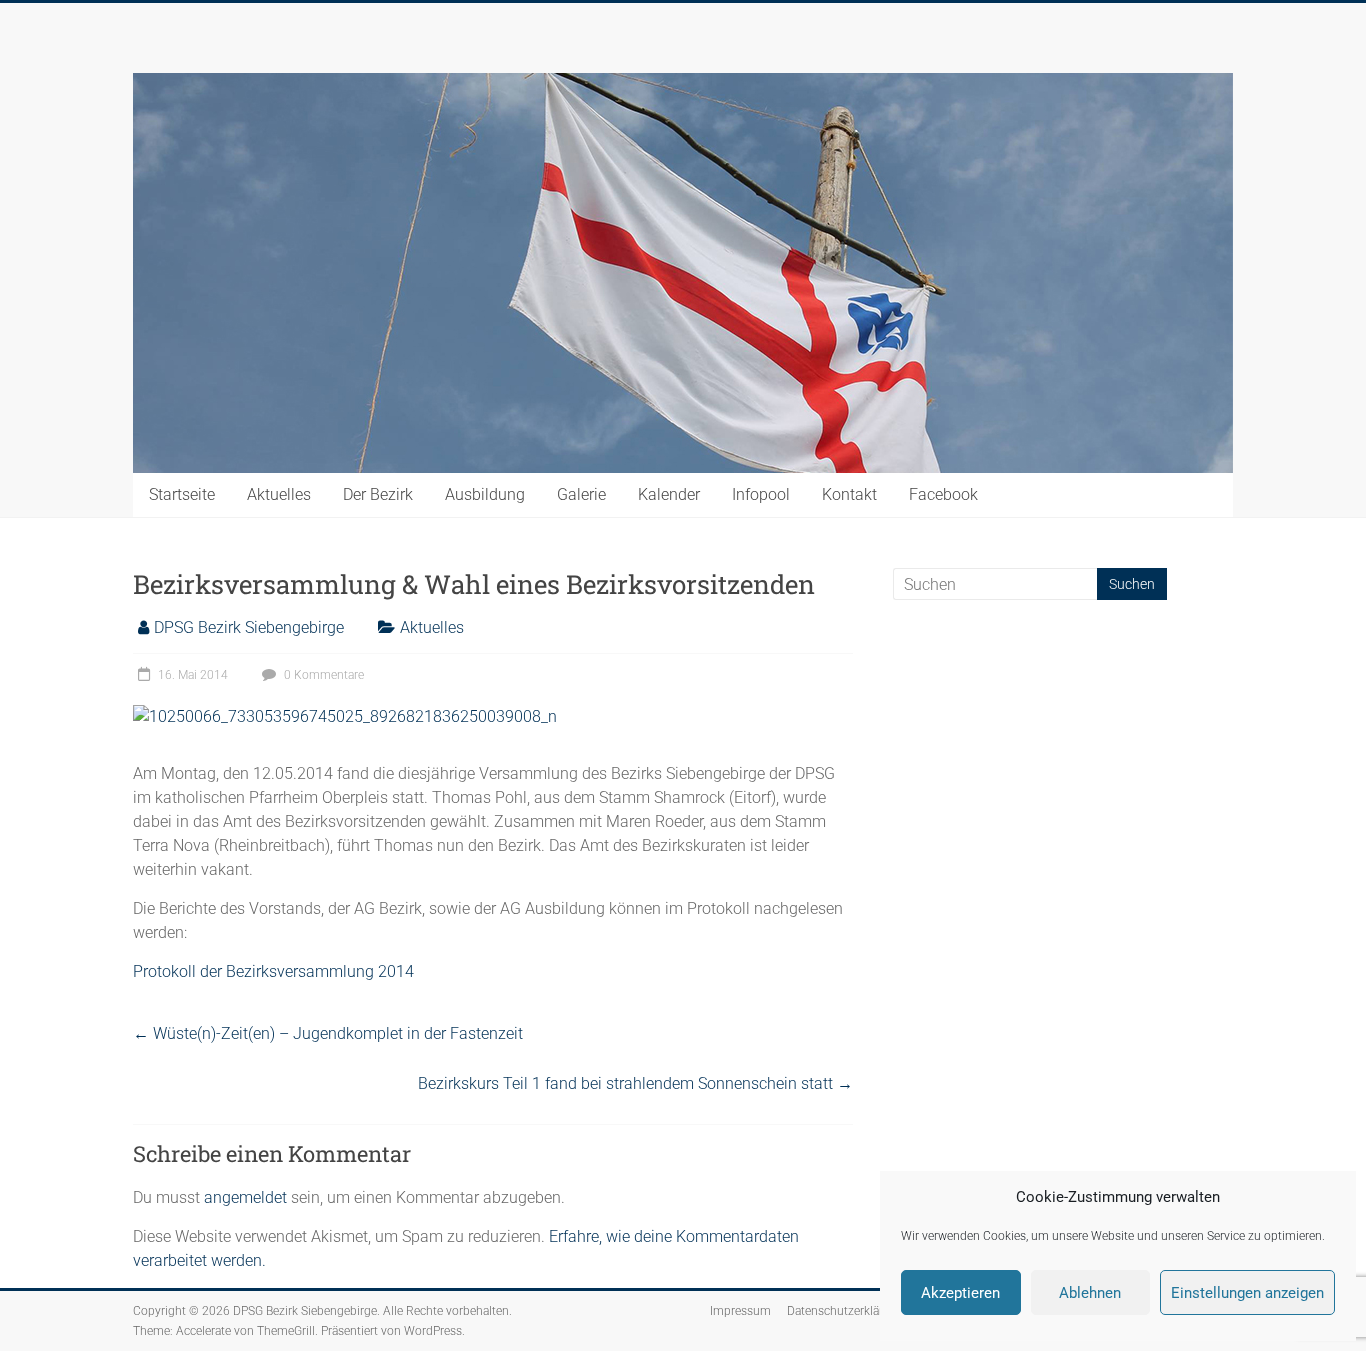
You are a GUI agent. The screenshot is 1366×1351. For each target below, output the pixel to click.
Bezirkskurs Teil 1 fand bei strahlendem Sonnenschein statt (635, 1083)
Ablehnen (1090, 1293)
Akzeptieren (960, 1293)
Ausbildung (485, 494)
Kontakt (849, 494)
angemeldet (245, 1197)
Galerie (581, 494)
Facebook (943, 494)
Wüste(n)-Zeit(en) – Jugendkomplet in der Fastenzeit (328, 1033)
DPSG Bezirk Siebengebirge (249, 627)
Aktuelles (279, 494)
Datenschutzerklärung (845, 1311)
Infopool (761, 494)
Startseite (182, 494)
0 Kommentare (322, 675)
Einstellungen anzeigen (1247, 1293)
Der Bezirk (378, 494)
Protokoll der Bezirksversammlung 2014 (273, 971)
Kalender (669, 494)
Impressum (740, 1311)
